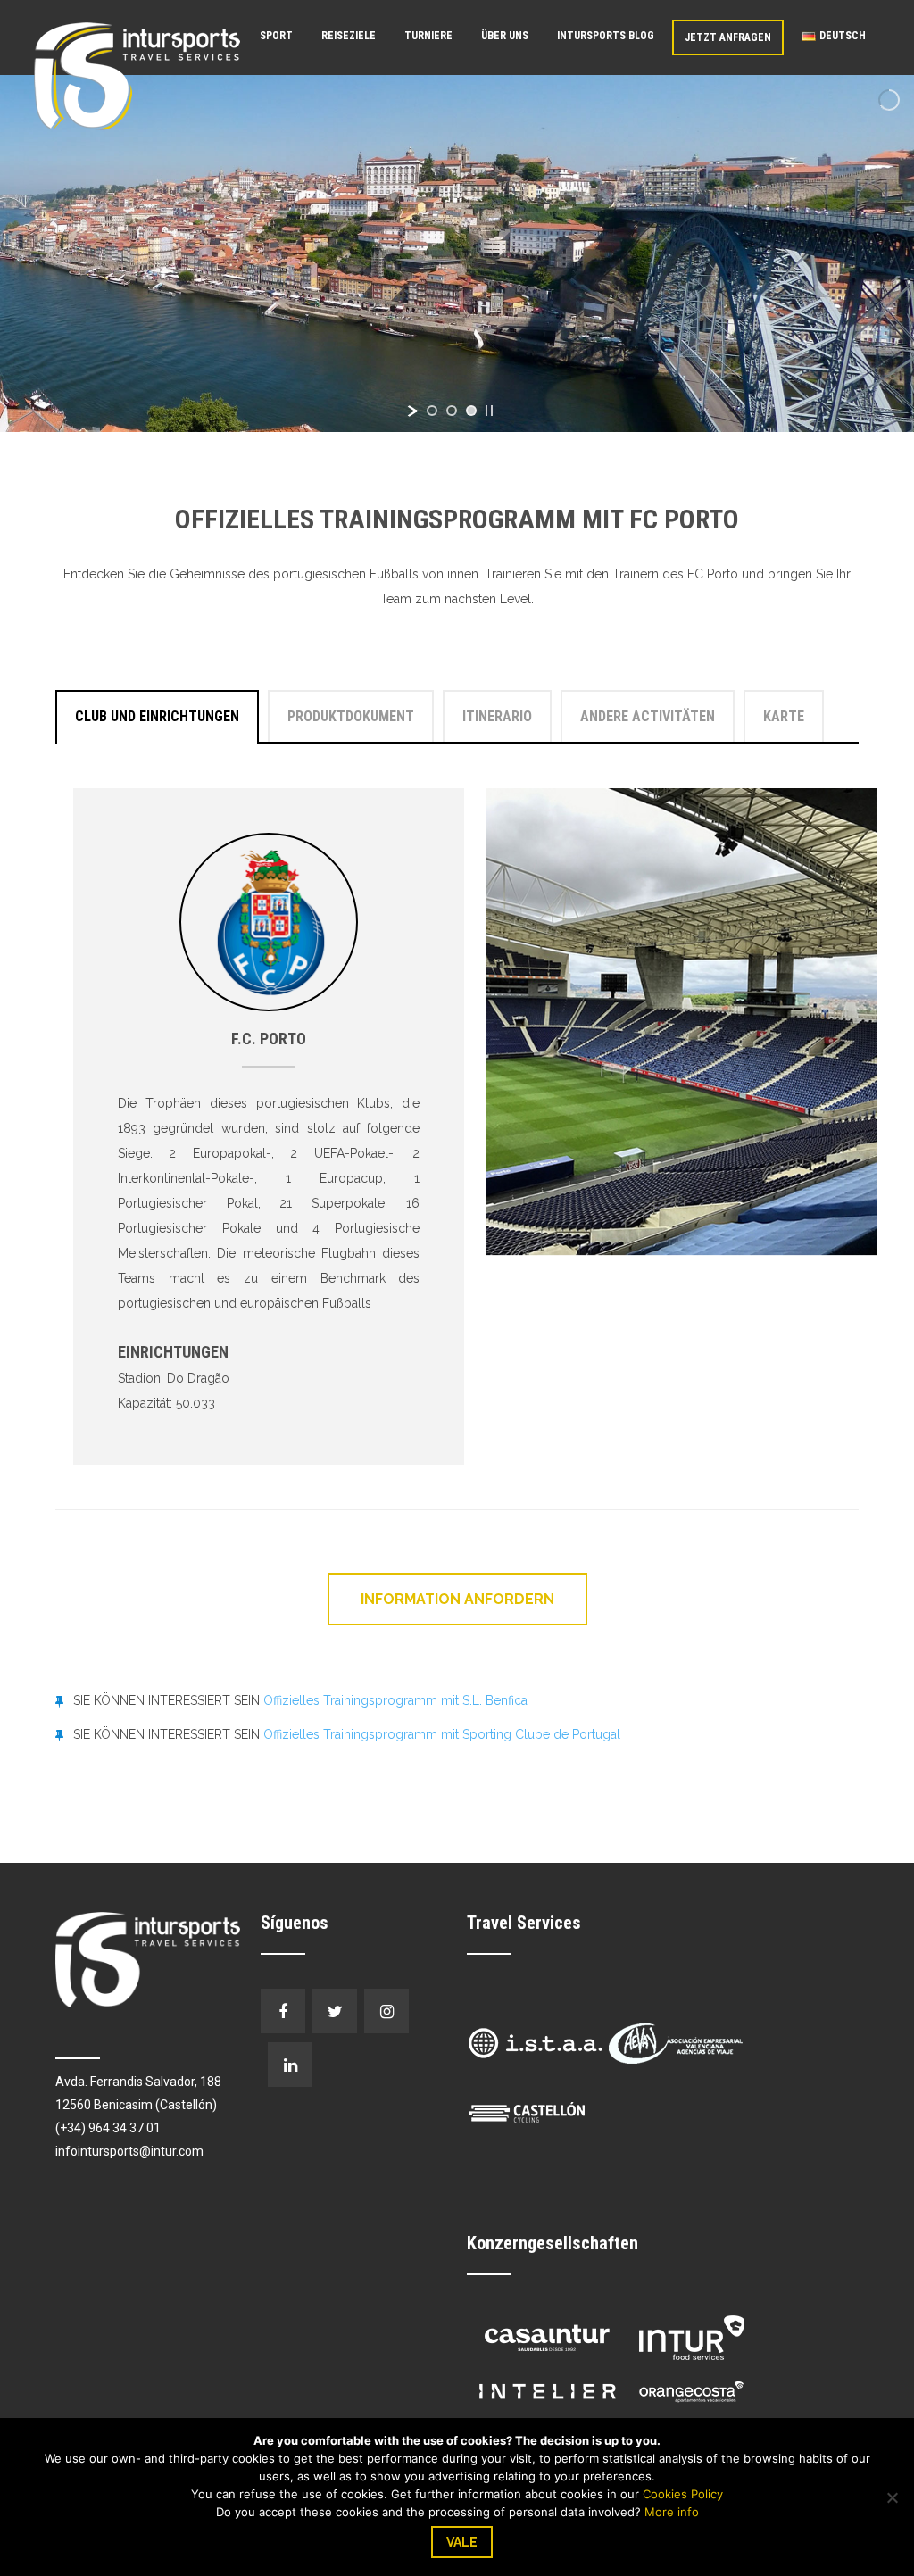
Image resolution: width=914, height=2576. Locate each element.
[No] (892, 2497)
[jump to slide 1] (432, 411)
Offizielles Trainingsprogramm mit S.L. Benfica (395, 1700)
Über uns (505, 36)
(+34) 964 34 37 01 (108, 2128)
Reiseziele (349, 36)
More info (672, 2512)
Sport (276, 36)
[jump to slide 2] (452, 411)
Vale (462, 2542)
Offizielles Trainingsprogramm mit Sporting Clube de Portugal (442, 1734)
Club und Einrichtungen (157, 716)
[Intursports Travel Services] (137, 75)
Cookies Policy (683, 2494)
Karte (784, 716)
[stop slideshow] (489, 411)
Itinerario (497, 716)
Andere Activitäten (648, 716)
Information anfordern (457, 1599)
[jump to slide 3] (471, 411)
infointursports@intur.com (129, 2151)
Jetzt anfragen (728, 37)
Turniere (428, 36)
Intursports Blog (606, 36)
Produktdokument (351, 716)
